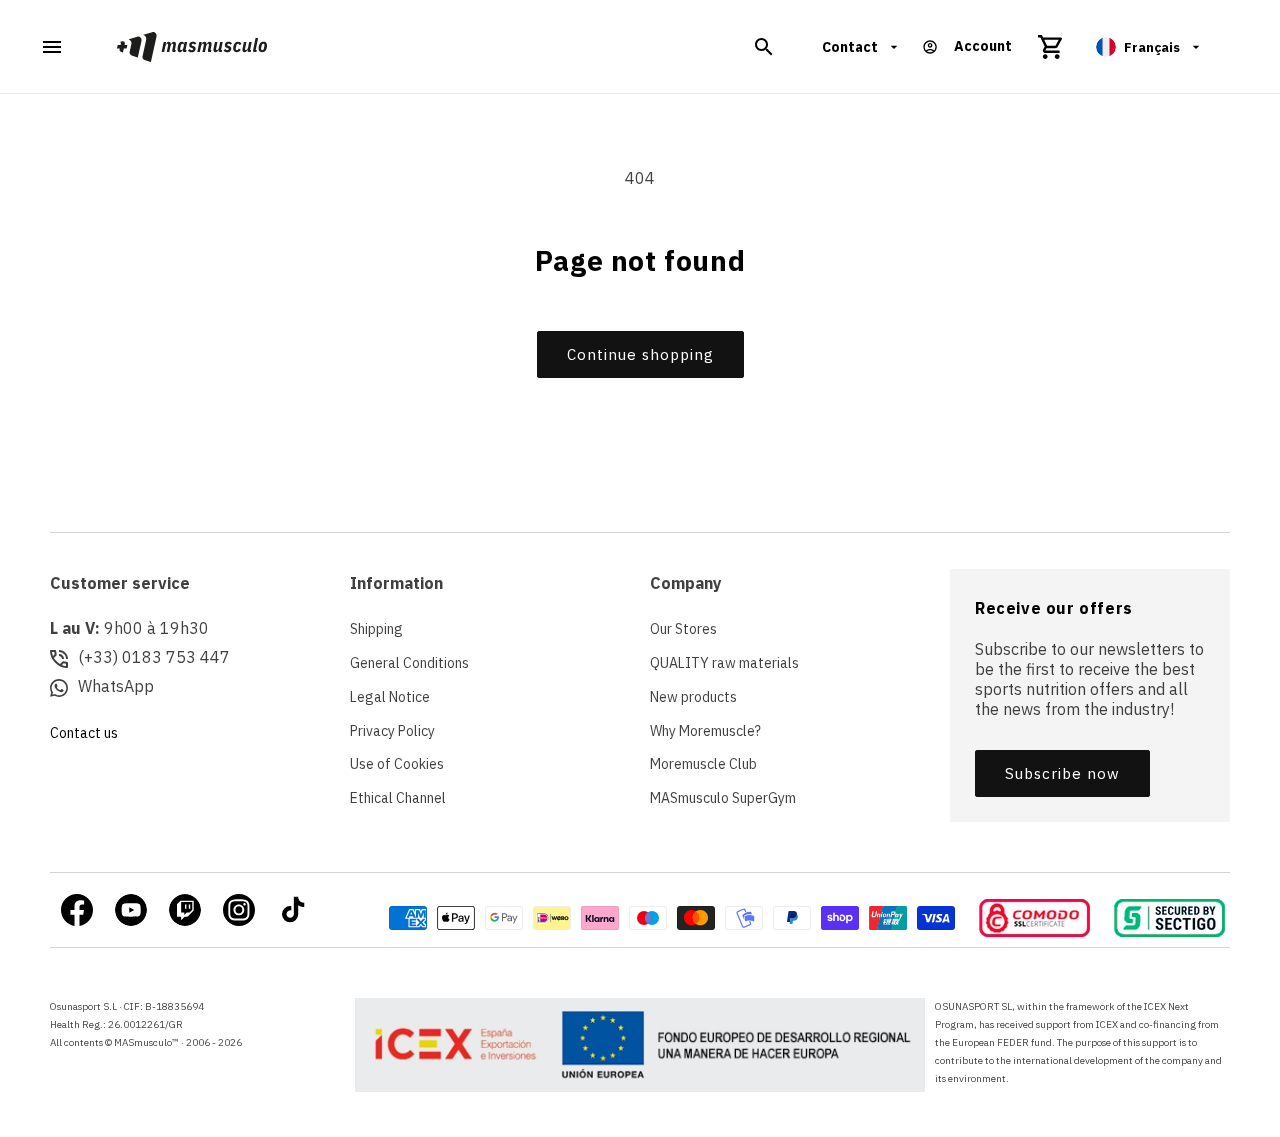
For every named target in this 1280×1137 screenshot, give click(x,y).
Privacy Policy (392, 731)
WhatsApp (116, 686)
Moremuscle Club (703, 764)
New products (693, 697)
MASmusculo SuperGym (723, 798)
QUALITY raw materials (724, 663)
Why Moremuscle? (705, 731)
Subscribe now (1062, 773)
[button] (764, 47)
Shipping (376, 629)
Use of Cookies (397, 764)
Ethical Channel (398, 798)
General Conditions (409, 663)
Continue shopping (640, 354)
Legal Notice (390, 697)
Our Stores (683, 629)
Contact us (84, 733)
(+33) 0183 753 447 (154, 657)
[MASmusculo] (192, 46)
